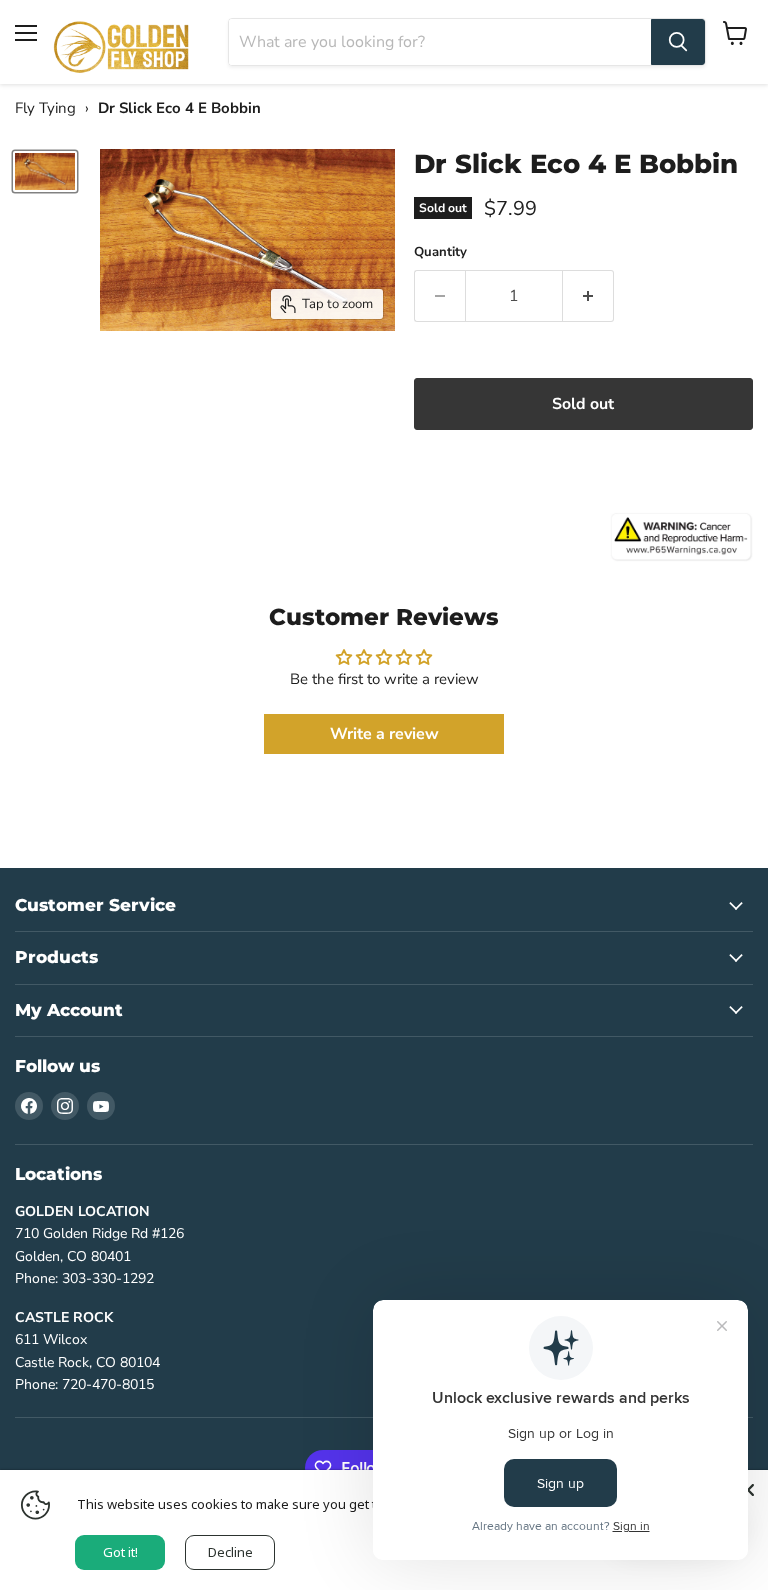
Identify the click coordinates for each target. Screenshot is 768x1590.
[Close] (748, 1490)
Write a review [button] (384, 734)
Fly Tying (45, 108)
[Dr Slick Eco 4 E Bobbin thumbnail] (45, 171)
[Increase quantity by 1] (588, 296)
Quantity (440, 252)
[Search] (678, 42)
